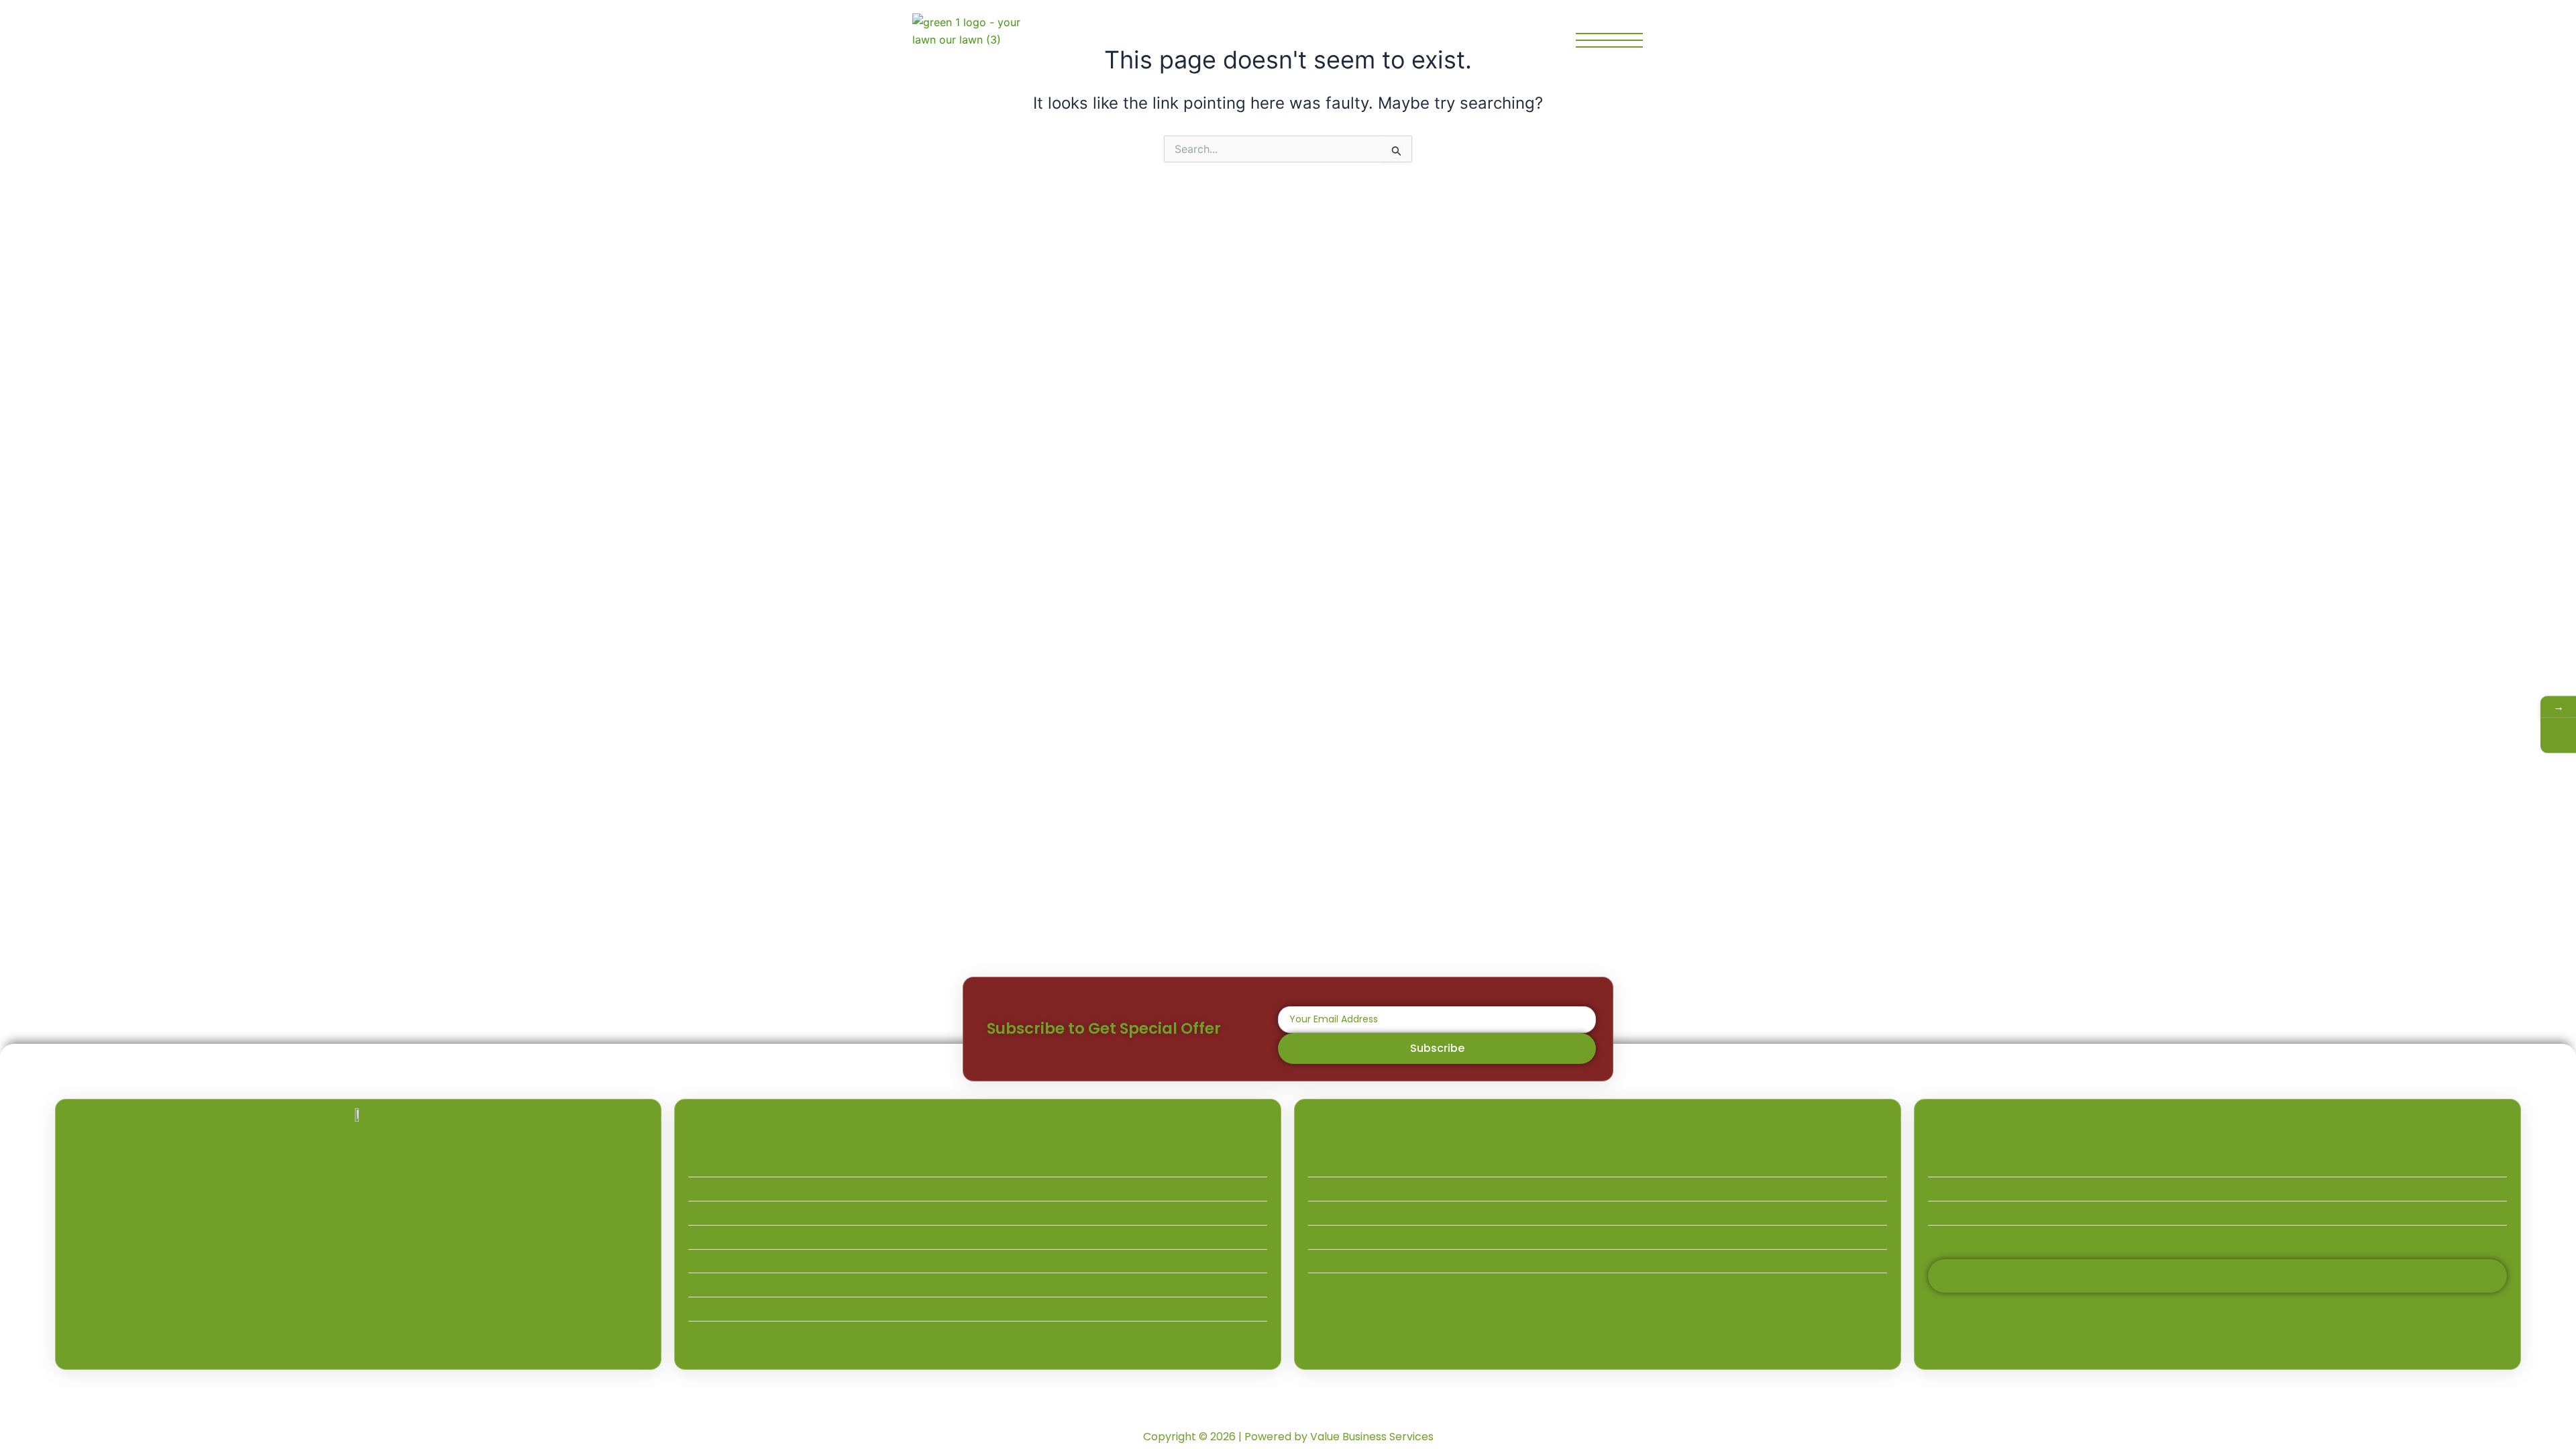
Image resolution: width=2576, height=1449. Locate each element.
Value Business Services (1372, 1437)
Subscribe (1437, 1048)
